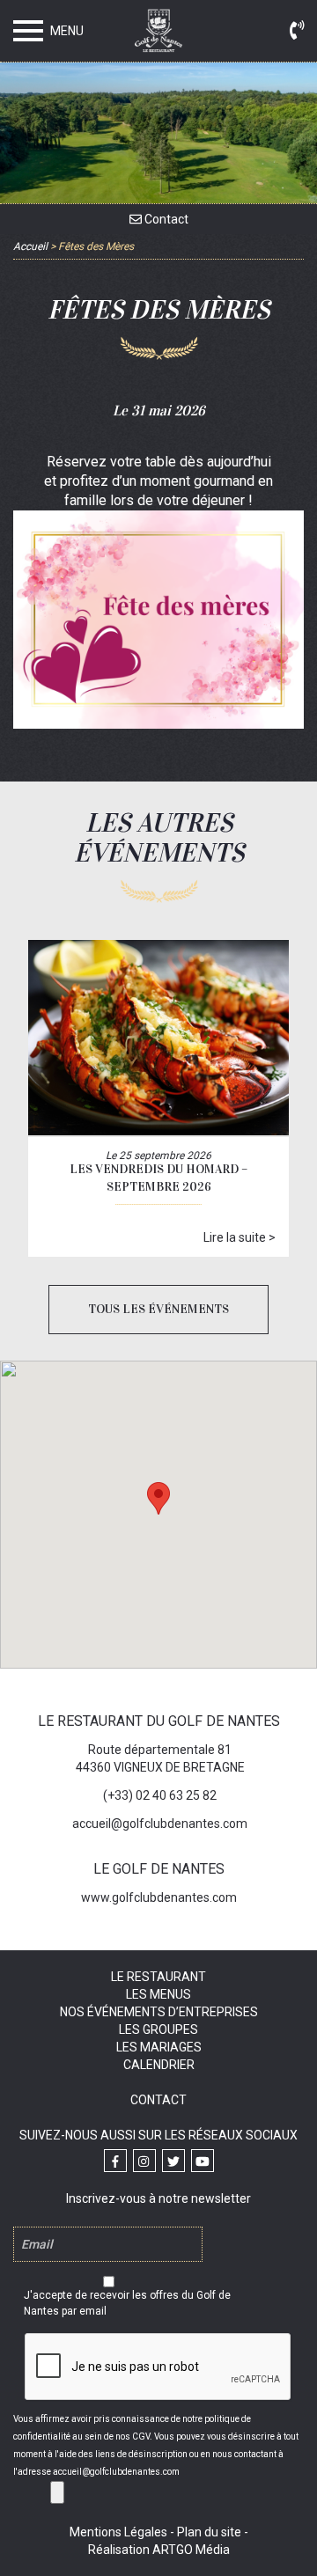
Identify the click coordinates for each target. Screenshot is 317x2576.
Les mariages (159, 2047)
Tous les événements (158, 1309)
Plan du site (209, 2532)
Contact (165, 219)
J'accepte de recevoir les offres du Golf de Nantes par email (127, 2303)
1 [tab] (47, 713)
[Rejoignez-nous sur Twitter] (173, 2161)
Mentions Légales (118, 2532)
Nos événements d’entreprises (159, 2012)
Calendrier (159, 2065)
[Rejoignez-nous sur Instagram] (144, 2161)
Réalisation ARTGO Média (159, 2550)
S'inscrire (57, 2492)
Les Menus (158, 1994)
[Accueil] (158, 34)
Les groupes (158, 2029)
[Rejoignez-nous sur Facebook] (115, 2161)
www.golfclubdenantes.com (159, 1897)
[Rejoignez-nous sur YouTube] (203, 2161)
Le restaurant (158, 1977)
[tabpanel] (158, 620)
